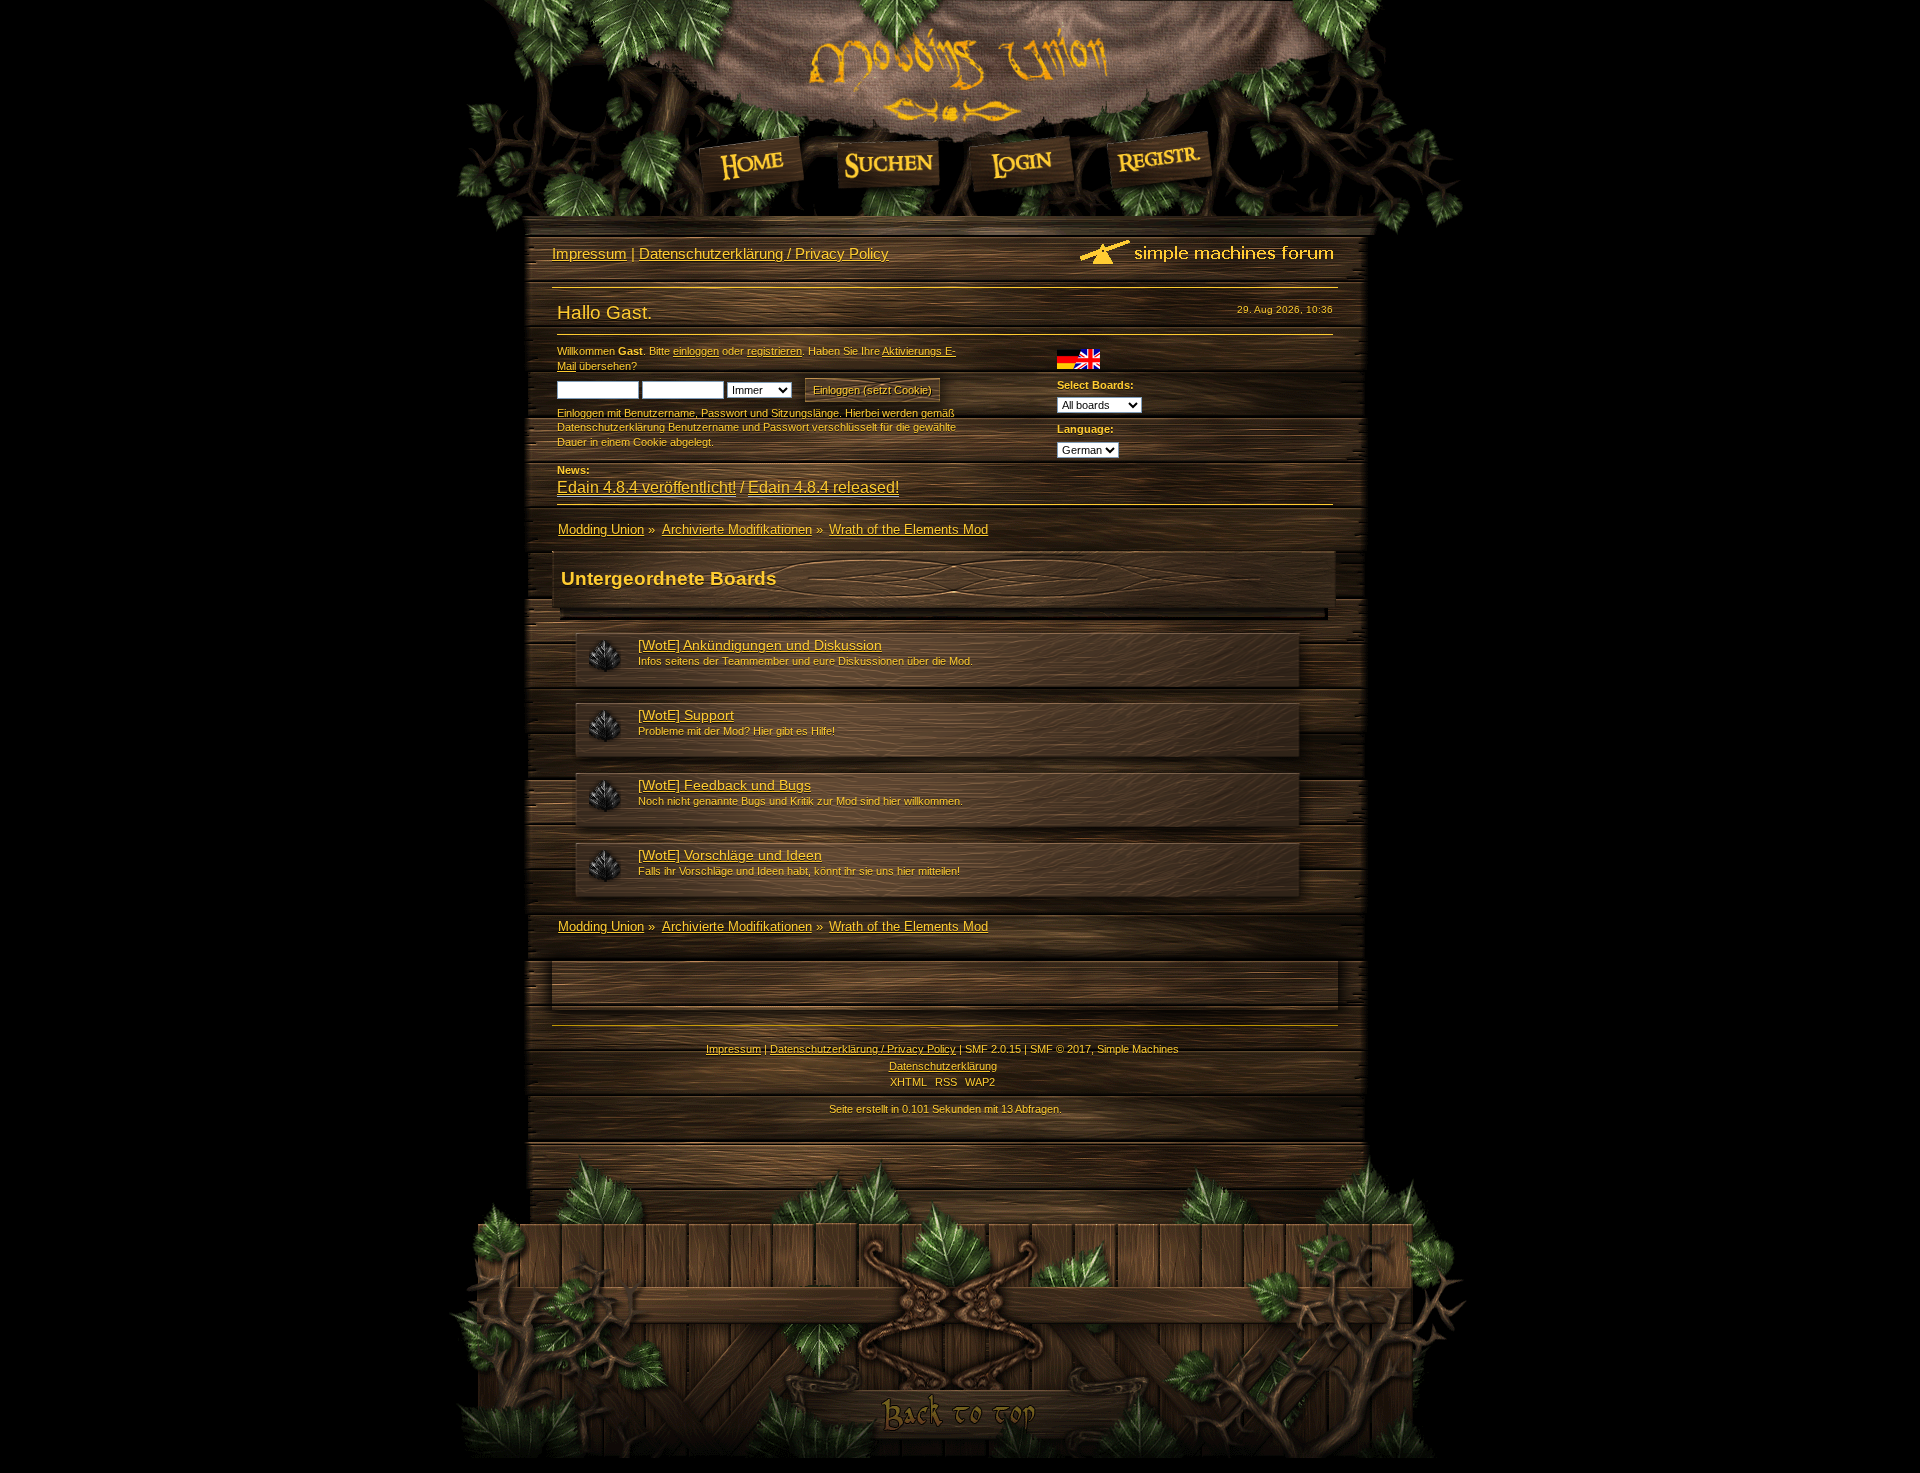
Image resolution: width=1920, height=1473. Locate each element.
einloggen (696, 351)
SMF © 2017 (1060, 1049)
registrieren (774, 351)
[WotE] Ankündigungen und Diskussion (760, 645)
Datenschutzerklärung (943, 1066)
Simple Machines (1138, 1049)
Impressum (589, 253)
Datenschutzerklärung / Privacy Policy (764, 253)
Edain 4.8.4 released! (823, 487)
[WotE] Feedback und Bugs (724, 785)
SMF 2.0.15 (993, 1049)
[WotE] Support (686, 715)
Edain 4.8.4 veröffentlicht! (646, 487)
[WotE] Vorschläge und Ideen (730, 855)
